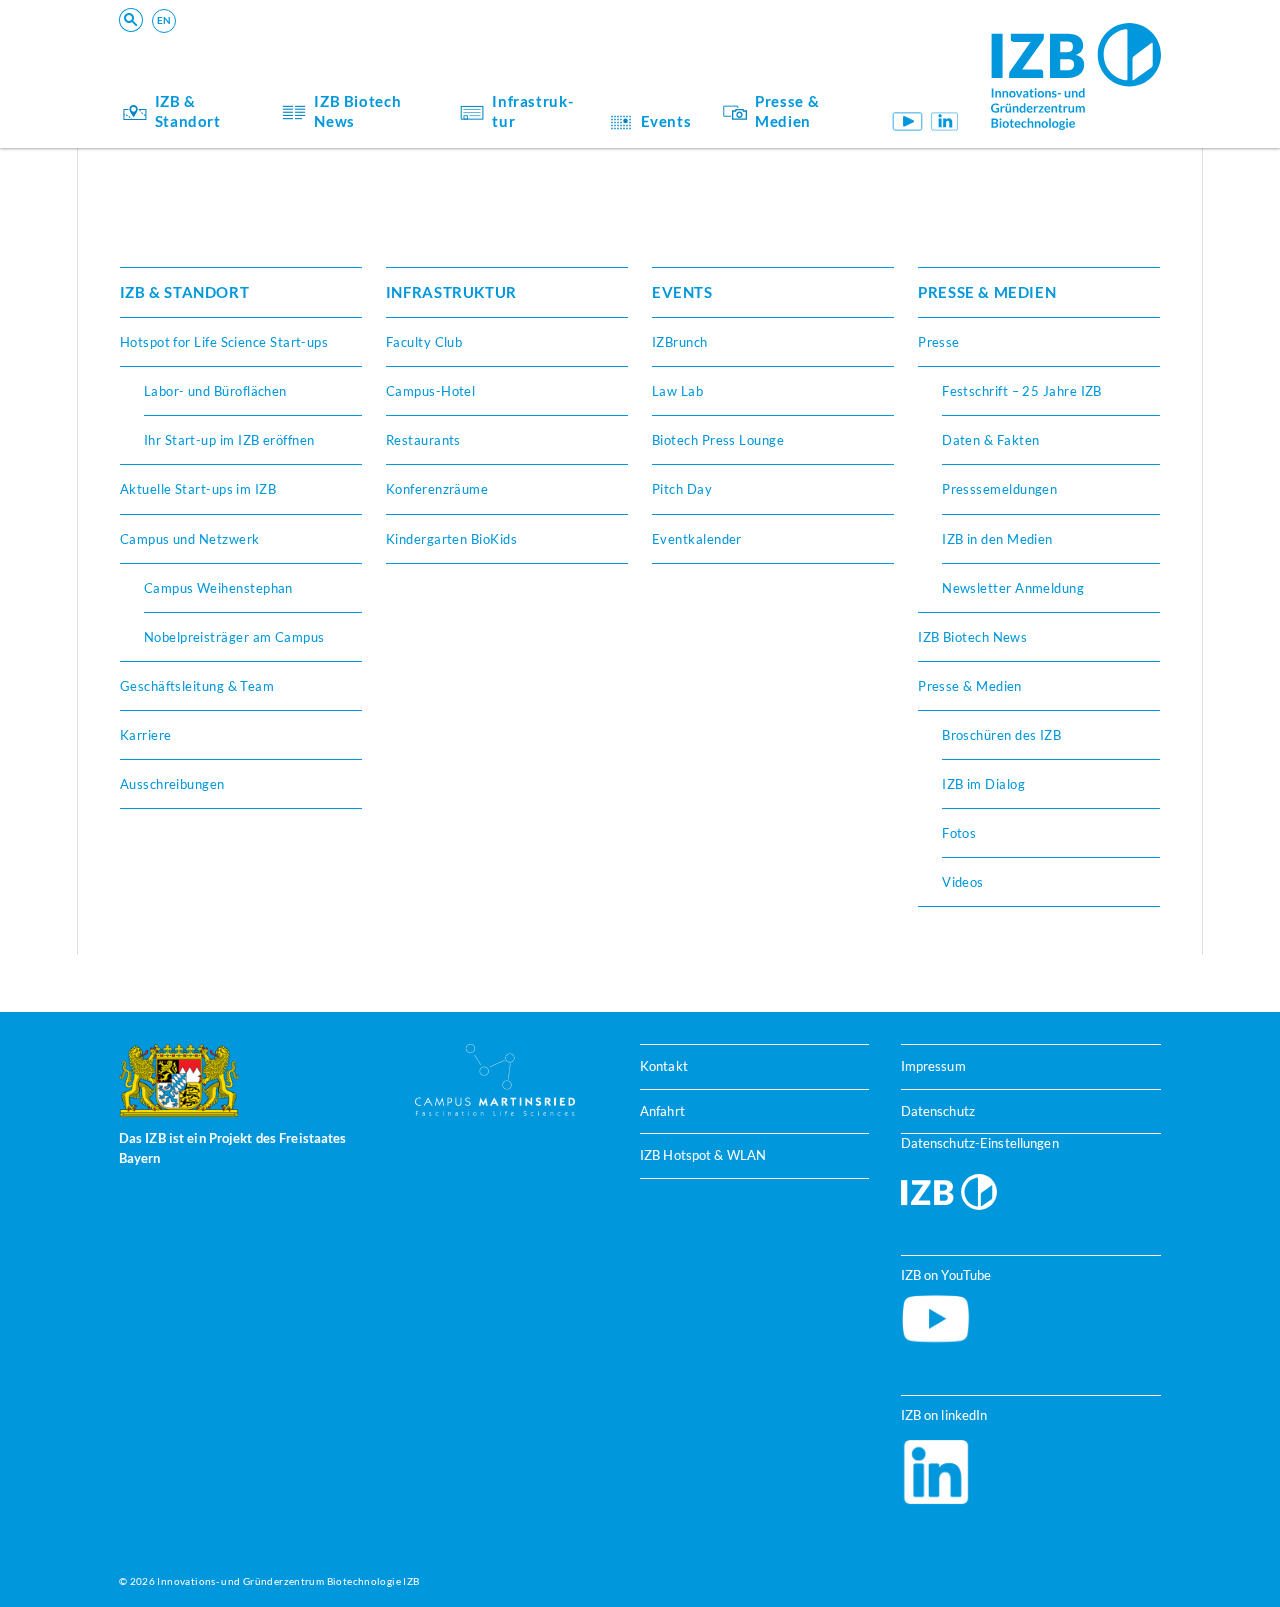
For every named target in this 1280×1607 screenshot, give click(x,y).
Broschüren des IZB (1001, 735)
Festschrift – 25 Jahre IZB (1022, 391)
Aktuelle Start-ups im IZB (198, 489)
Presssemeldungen (999, 489)
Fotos (959, 833)
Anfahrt (662, 1111)
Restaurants (423, 440)
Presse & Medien (787, 111)
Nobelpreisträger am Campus (234, 637)
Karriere (146, 735)
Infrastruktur (532, 111)
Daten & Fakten (990, 440)
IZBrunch (680, 342)
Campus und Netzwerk (190, 539)
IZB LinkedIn (944, 121)
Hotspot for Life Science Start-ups (224, 342)
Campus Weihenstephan (218, 588)
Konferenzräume (437, 489)
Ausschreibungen (172, 784)
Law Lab (677, 391)
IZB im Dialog (983, 784)
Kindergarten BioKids (451, 539)
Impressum (933, 1066)
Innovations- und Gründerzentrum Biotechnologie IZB (288, 1581)
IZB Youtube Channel (906, 121)
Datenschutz (938, 1111)
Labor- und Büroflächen (215, 391)
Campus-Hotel (430, 391)
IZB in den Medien (997, 539)
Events (666, 121)
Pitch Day (682, 489)
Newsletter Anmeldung (1013, 588)
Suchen (430, 45)
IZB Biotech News (357, 111)
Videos (963, 882)
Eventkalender (697, 539)
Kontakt (664, 1066)
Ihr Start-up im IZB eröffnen (229, 440)
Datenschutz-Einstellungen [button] (980, 1143)
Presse (939, 342)
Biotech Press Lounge (718, 440)
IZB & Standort (188, 111)
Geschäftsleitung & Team (197, 686)
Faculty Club (424, 342)
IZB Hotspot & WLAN (703, 1155)
